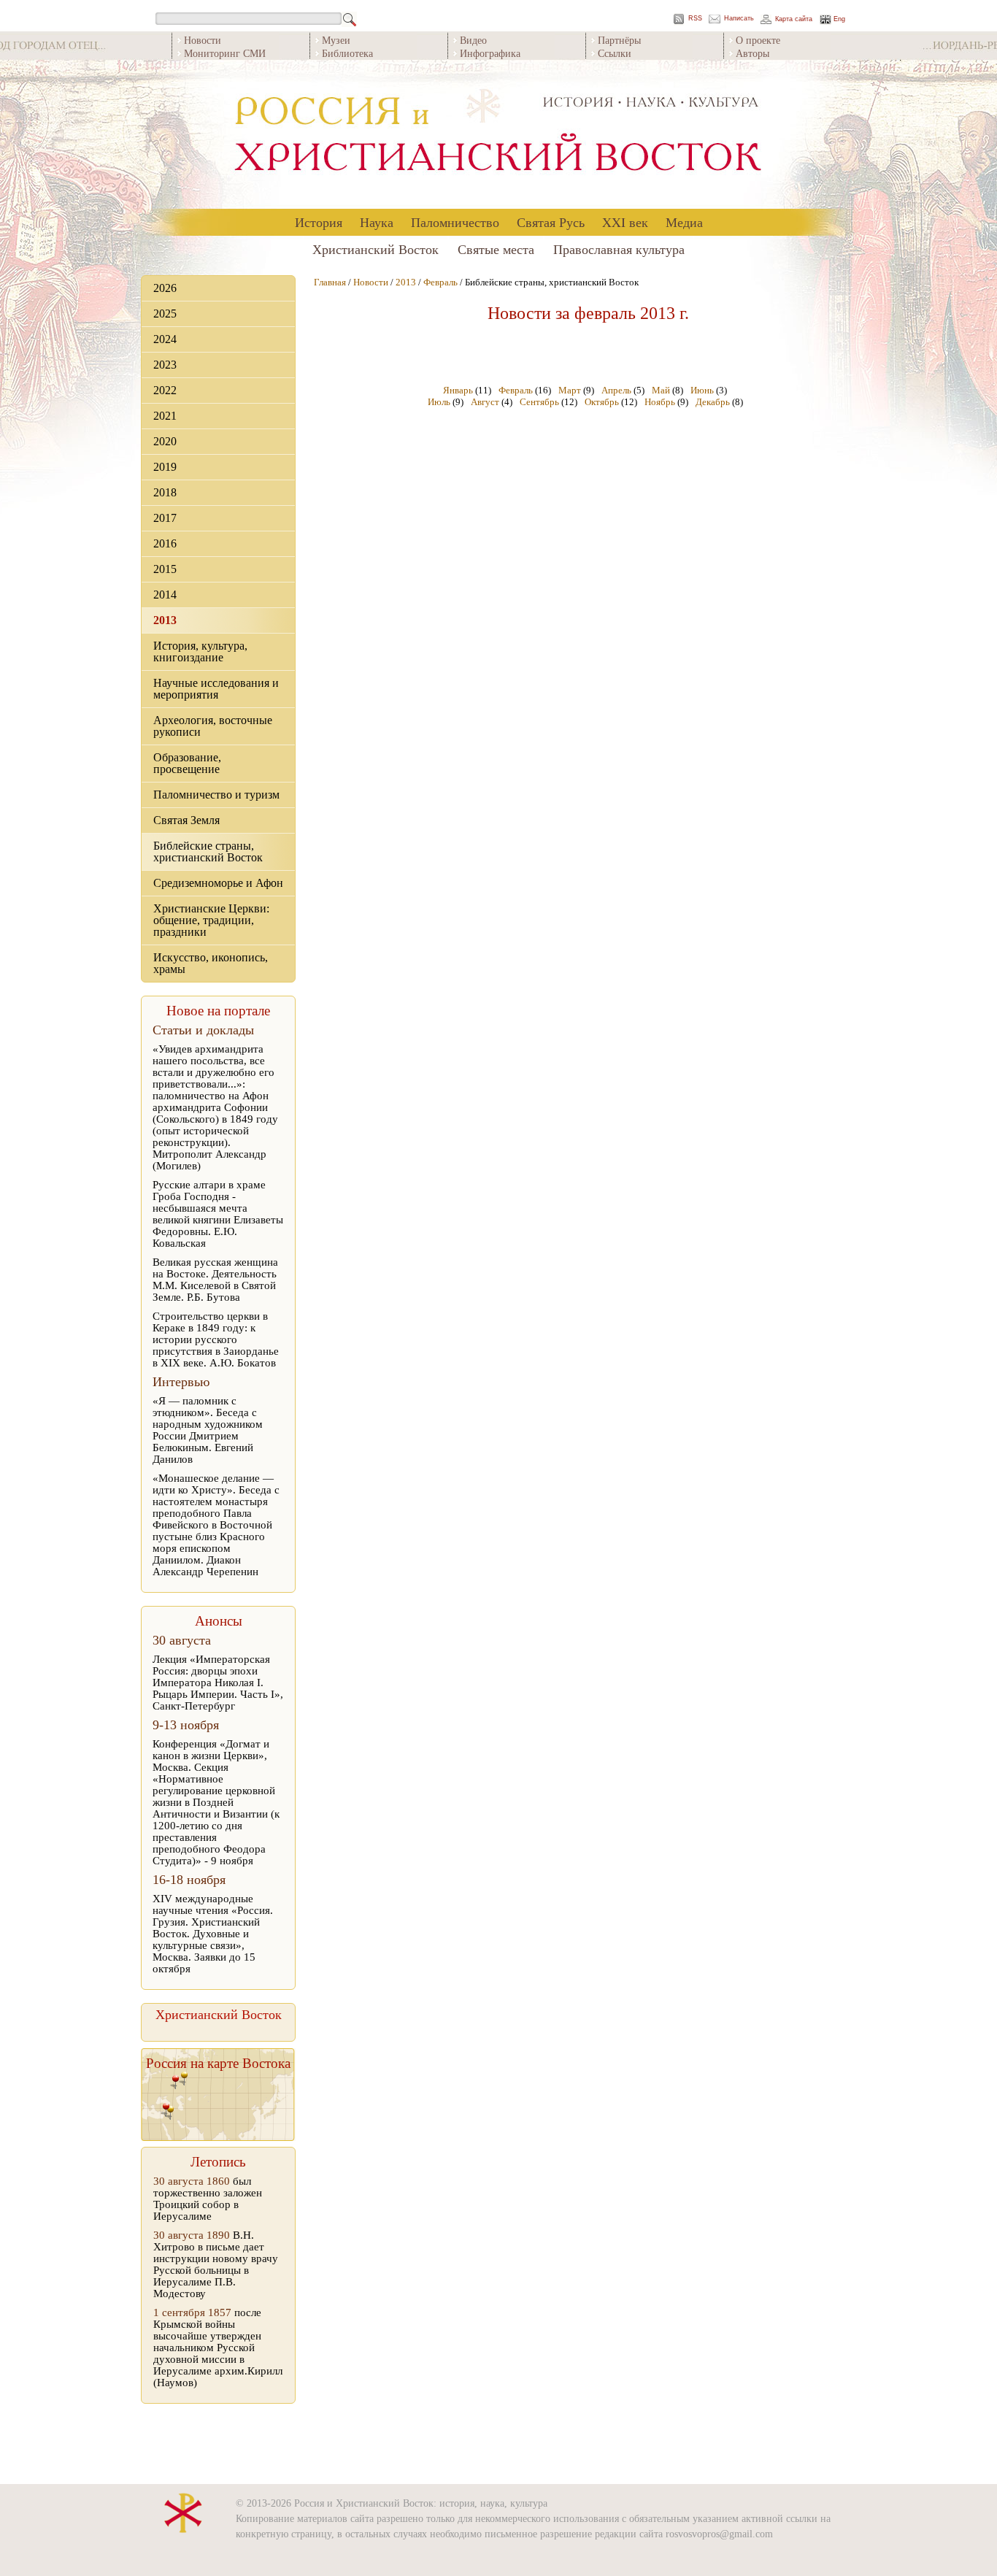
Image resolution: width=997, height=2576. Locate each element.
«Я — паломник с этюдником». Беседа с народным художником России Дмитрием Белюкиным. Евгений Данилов (208, 1430)
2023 (165, 365)
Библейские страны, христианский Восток (208, 851)
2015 (165, 569)
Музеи (336, 40)
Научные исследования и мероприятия (216, 689)
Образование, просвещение (187, 763)
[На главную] (498, 135)
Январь (458, 390)
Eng (839, 19)
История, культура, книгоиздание (200, 651)
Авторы (752, 53)
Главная (330, 282)
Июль (439, 402)
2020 (165, 441)
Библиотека (347, 53)
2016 (165, 543)
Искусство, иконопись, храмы (211, 963)
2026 (165, 288)
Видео (473, 40)
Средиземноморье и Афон (218, 883)
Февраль (440, 282)
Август (485, 402)
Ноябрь (660, 402)
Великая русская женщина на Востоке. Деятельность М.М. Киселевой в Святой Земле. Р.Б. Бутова (215, 1280)
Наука (377, 222)
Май (661, 390)
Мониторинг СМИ (225, 53)
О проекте (758, 40)
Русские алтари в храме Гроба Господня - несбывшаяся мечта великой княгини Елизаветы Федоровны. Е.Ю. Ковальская (218, 1214)
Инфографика (490, 53)
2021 (165, 416)
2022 (165, 390)
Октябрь (602, 402)
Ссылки (615, 53)
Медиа (684, 222)
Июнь (702, 390)
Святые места (496, 249)
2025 (165, 314)
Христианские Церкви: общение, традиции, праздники (211, 920)
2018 (165, 492)
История (319, 222)
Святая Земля (186, 820)
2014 (165, 595)
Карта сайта (794, 19)
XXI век (625, 222)
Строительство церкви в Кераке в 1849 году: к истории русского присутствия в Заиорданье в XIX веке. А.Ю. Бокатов (216, 1339)
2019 (165, 467)
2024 (165, 339)
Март (570, 390)
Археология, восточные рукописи (213, 726)
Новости (203, 40)
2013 (165, 620)
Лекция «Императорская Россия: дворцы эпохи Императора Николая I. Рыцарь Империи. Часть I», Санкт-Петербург (218, 1683)
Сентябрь (539, 402)
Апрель (616, 390)
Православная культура (619, 249)
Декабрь (713, 402)
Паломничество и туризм (216, 795)
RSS (695, 19)
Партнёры (619, 40)
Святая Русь (551, 222)
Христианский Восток (376, 249)
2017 (165, 518)
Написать (739, 19)
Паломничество (455, 222)
